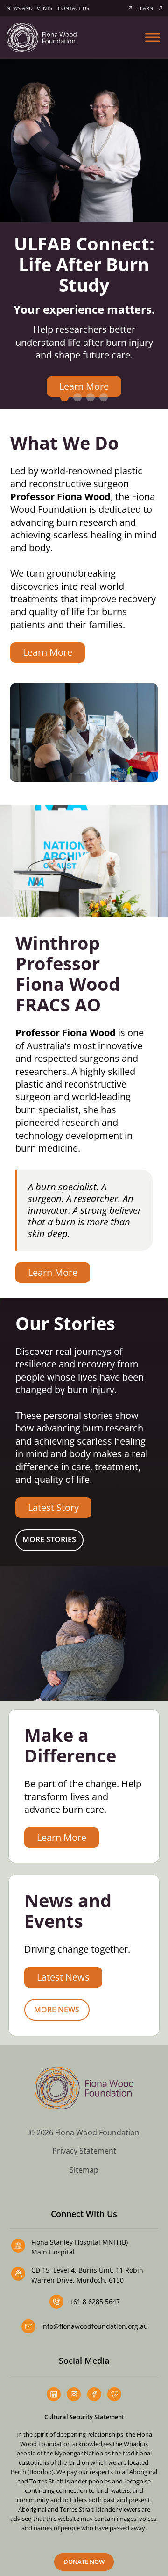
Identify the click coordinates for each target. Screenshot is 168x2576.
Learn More (84, 386)
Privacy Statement (84, 2151)
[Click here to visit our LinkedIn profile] (54, 2394)
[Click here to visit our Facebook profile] (94, 2394)
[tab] (64, 397)
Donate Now (84, 2562)
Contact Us (73, 8)
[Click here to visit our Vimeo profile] (114, 2394)
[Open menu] (153, 37)
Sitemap (84, 2170)
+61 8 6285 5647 (95, 2301)
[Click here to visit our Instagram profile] (74, 2394)
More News (57, 2010)
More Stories (49, 1539)
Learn (145, 8)
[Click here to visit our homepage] (42, 37)
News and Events (29, 8)
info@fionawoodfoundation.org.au (94, 2326)
